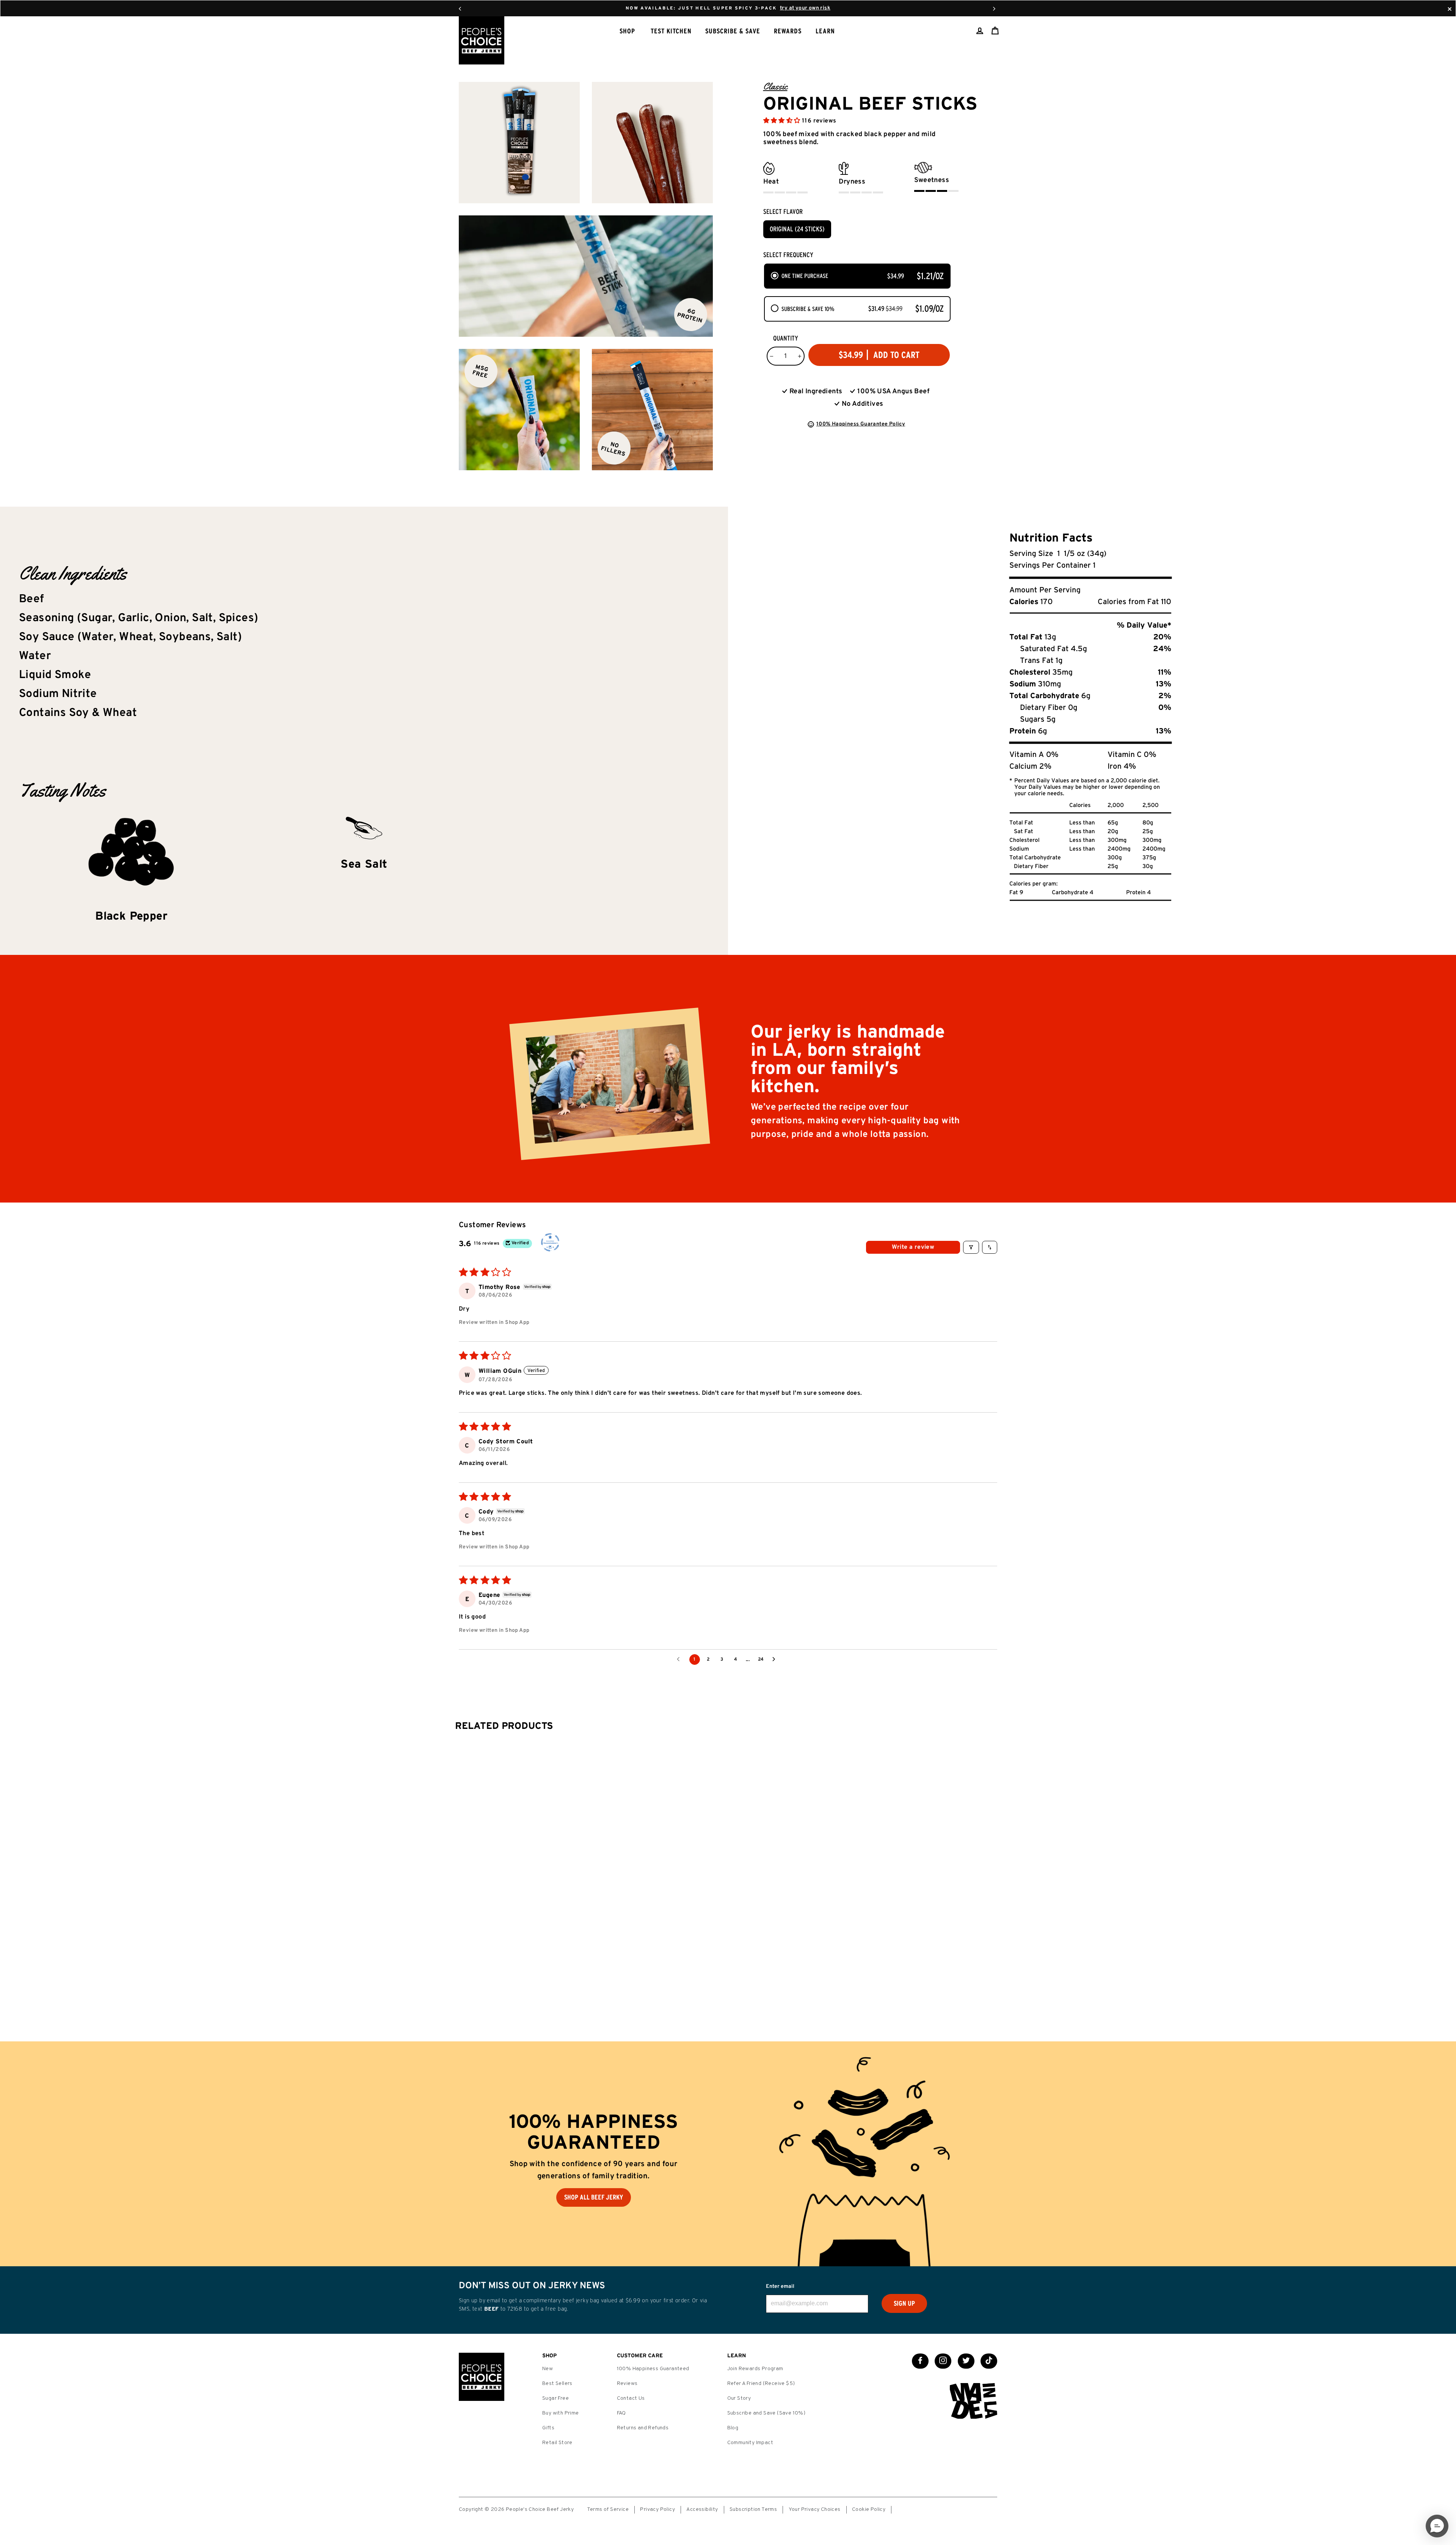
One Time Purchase (805, 276)
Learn (825, 31)
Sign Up (904, 2303)
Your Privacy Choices (815, 2510)
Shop (627, 31)
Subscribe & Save (733, 31)
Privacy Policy (657, 2510)
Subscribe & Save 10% (808, 309)
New (548, 2369)
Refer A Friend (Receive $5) (761, 2384)
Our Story (739, 2398)
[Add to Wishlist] (761, 1977)
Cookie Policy (869, 2510)
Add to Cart (963, 1863)
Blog (733, 2428)
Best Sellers (557, 2384)
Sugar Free (555, 2398)
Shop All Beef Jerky (594, 2197)
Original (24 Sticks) (797, 229)
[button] (783, 121)
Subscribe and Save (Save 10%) (766, 2413)
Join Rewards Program (755, 2369)
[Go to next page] (776, 1660)
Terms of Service (608, 2510)
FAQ (621, 2413)
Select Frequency (788, 255)
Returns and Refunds (643, 2428)
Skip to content (728, 8)
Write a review (913, 1247)
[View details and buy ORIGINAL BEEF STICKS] (724, 1816)
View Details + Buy (720, 1980)
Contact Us (631, 2398)
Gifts (548, 2428)
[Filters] (971, 1247)
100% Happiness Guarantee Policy (861, 424)
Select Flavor (783, 212)
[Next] (994, 8)
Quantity (786, 338)
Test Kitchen (671, 31)
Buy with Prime (561, 2413)
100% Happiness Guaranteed (653, 2369)
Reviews (627, 2384)
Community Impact (750, 2443)
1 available (734, 1999)
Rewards (788, 31)
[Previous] (460, 8)
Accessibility (702, 2510)
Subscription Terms (753, 2510)
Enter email (780, 2287)
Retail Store (557, 2443)
